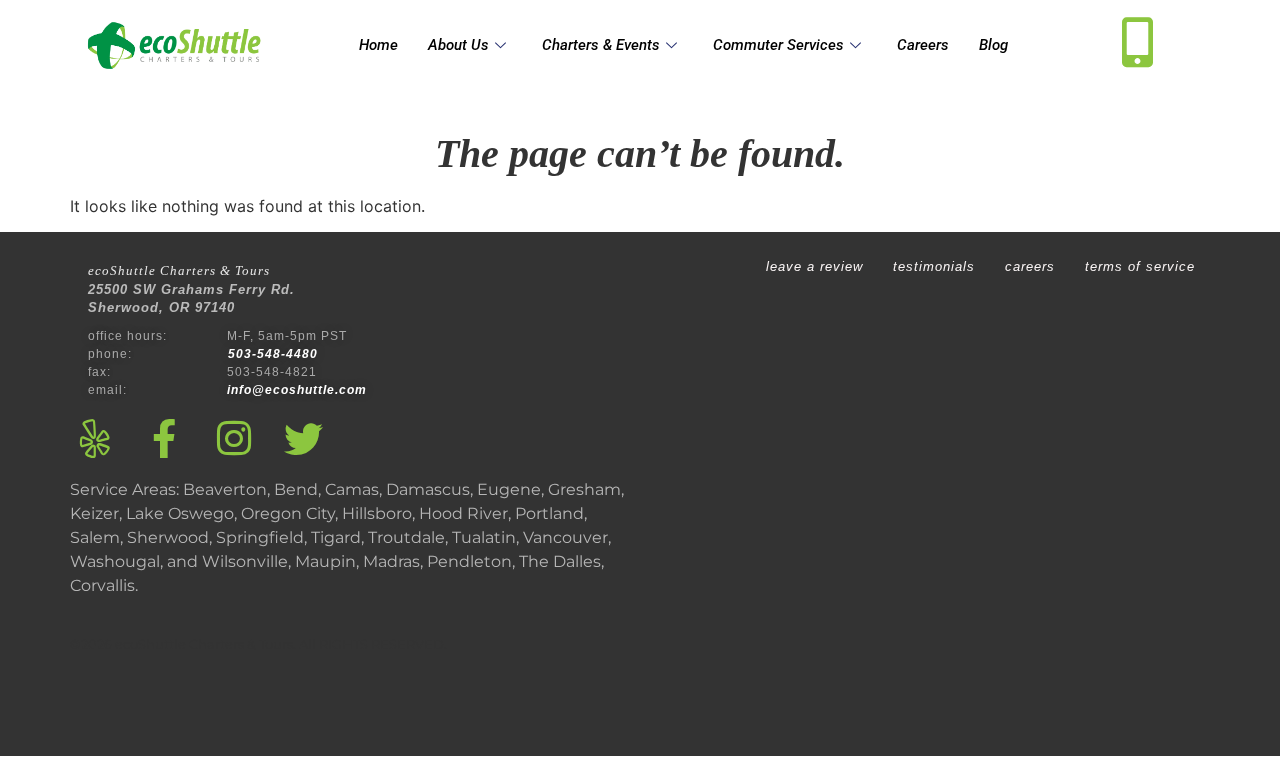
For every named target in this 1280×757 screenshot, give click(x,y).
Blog (993, 45)
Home (378, 45)
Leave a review (814, 266)
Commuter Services (778, 45)
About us (458, 45)
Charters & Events (601, 45)
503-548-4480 (275, 354)
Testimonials (934, 266)
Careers (923, 45)
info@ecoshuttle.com (297, 390)
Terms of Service (1140, 266)
